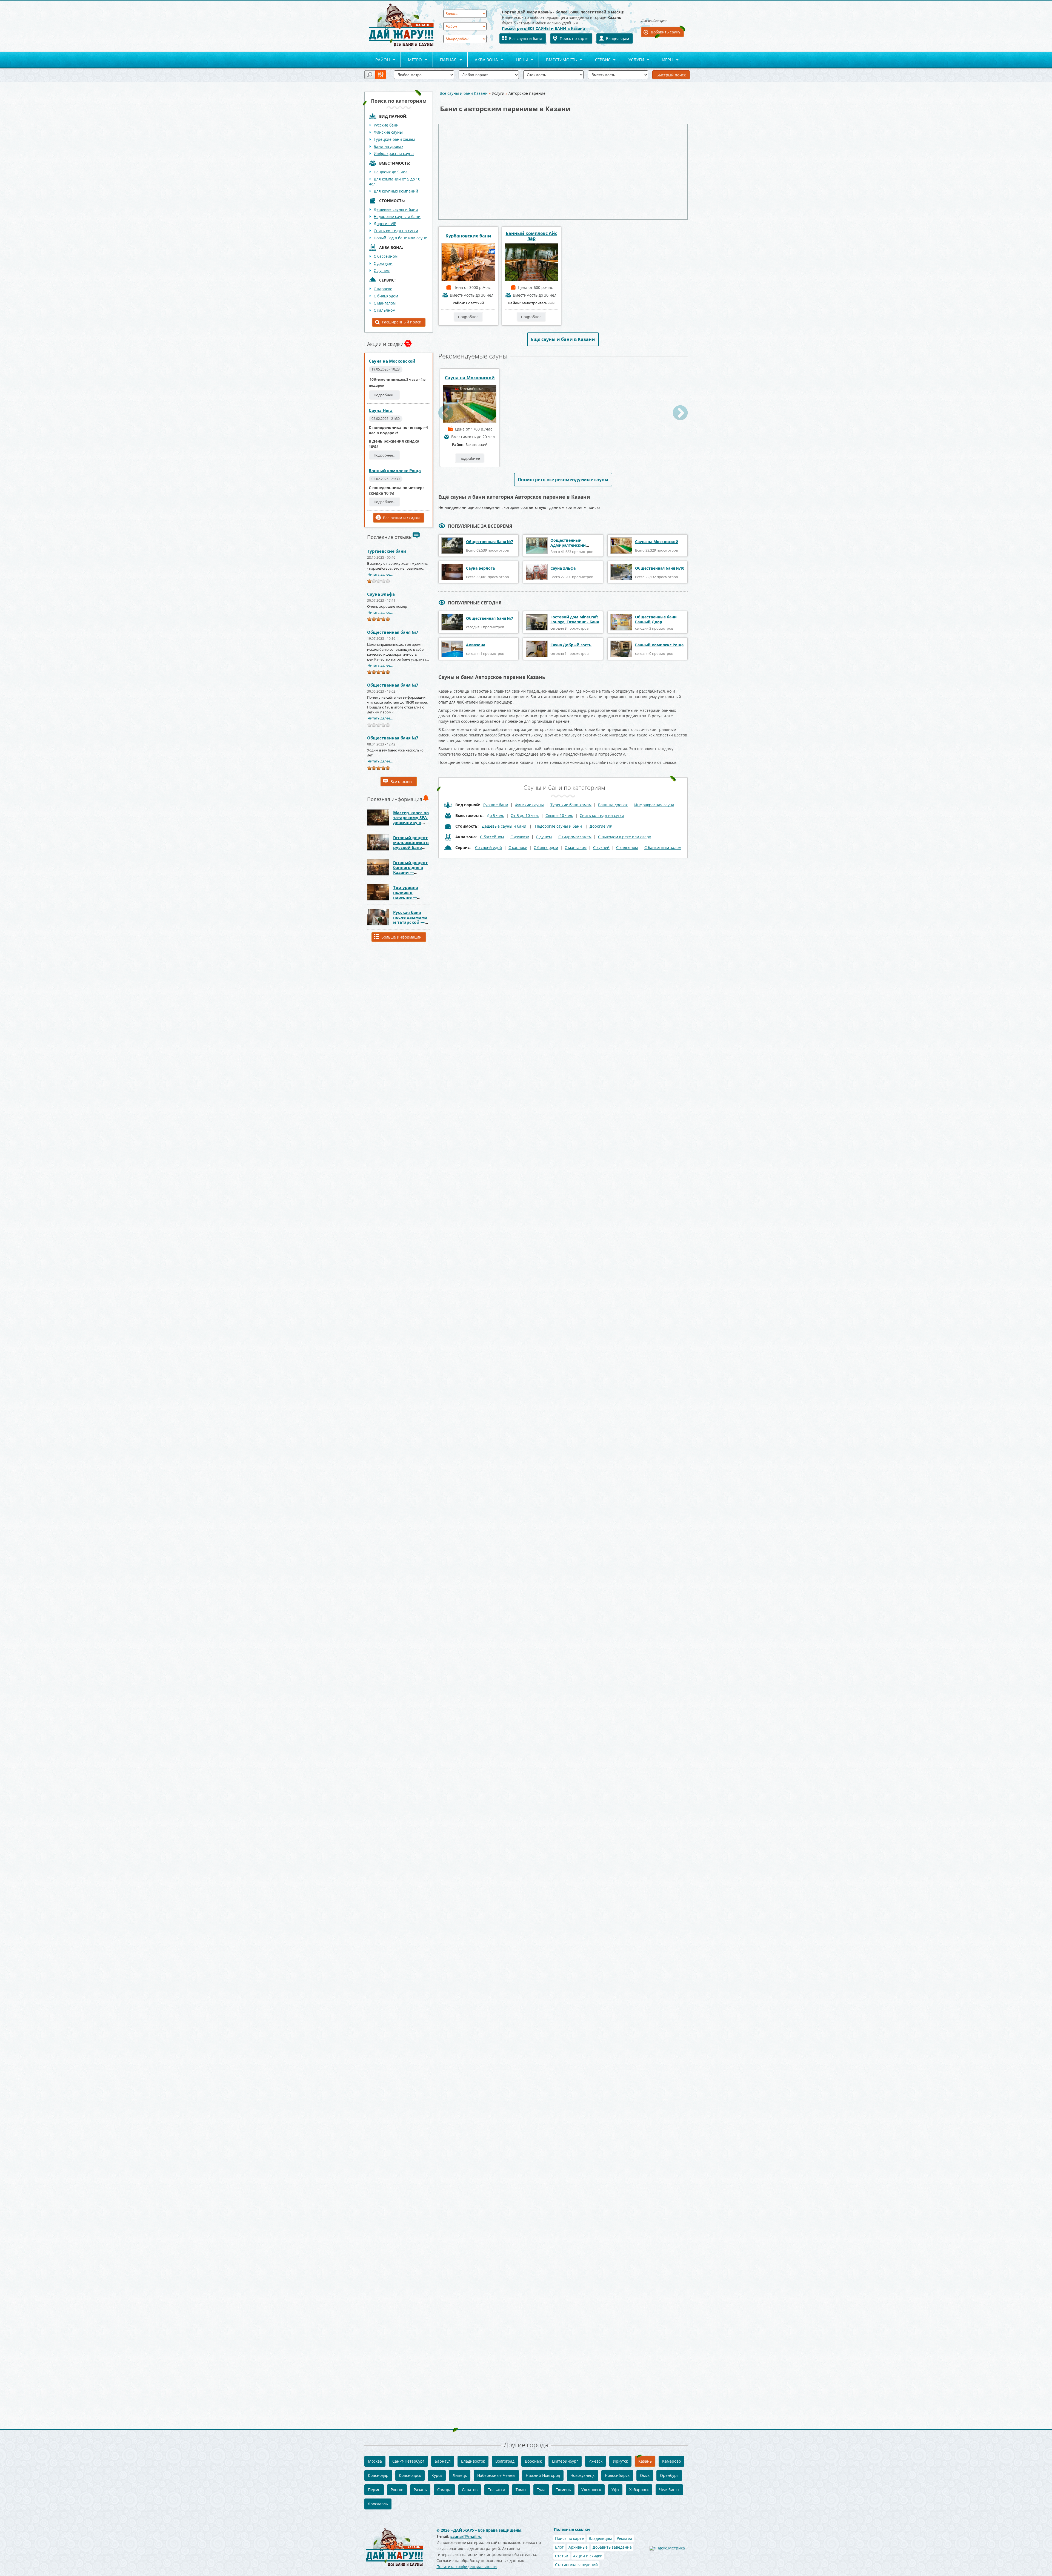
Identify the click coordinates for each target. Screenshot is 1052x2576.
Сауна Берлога (480, 568)
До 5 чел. (495, 815)
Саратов (470, 2490)
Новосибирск (617, 2475)
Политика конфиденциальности (467, 2567)
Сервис (599, 60)
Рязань (420, 2490)
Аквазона (476, 645)
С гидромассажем (575, 837)
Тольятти (497, 2490)
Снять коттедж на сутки (396, 231)
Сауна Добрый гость (571, 645)
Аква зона (483, 60)
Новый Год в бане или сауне (400, 238)
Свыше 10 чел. (559, 815)
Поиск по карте (574, 38)
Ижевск (595, 2461)
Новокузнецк (582, 2475)
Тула (541, 2490)
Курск (437, 2475)
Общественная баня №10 (660, 568)
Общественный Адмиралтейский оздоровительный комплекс (569, 548)
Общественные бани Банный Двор (656, 619)
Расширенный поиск (401, 322)
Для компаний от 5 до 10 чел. (395, 181)
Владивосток (473, 2461)
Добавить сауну (665, 32)
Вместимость (558, 60)
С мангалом (385, 303)
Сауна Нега (381, 410)
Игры (664, 60)
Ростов (397, 2490)
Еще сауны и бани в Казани (563, 339)
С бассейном (386, 256)
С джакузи (383, 263)
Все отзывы (401, 781)
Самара (444, 2490)
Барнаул (443, 2461)
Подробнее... (385, 395)
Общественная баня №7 (393, 632)
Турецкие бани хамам (394, 139)
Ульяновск (591, 2490)
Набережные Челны (496, 2475)
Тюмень (563, 2490)
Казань (645, 2461)
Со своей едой (488, 847)
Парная (445, 60)
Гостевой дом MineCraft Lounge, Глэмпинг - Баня (575, 619)
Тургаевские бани (387, 551)
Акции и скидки (588, 2556)
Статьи (562, 2556)
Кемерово (671, 2461)
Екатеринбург (565, 2461)
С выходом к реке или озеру (624, 837)
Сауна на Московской (392, 361)
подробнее (468, 317)
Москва (375, 2461)
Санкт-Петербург (408, 2461)
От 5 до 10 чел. (525, 815)
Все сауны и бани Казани (464, 93)
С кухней (601, 847)
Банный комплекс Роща (395, 471)
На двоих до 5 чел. (391, 172)
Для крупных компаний (396, 191)
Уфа (615, 2490)
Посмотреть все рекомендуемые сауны (563, 480)
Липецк (460, 2475)
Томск (521, 2490)
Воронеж (533, 2461)
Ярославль (378, 2504)
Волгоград (505, 2461)
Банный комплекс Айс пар (531, 236)
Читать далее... (380, 574)
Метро (411, 60)
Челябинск (669, 2490)
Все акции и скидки (401, 518)
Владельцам (618, 38)
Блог (559, 2547)
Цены (518, 60)
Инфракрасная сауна (394, 154)
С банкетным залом (663, 847)
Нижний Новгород (543, 2475)
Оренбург (669, 2475)
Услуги (633, 60)
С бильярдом (386, 296)
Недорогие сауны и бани (397, 216)
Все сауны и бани (526, 38)
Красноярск (410, 2475)
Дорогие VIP (385, 224)
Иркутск (620, 2461)
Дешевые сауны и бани (396, 209)
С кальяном (385, 310)
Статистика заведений (576, 2565)
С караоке (383, 289)
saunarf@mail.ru (466, 2536)
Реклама (624, 2538)
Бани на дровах (388, 146)
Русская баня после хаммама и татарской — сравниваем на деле (410, 922)
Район (379, 60)
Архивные (578, 2547)
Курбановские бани (468, 236)
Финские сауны (388, 132)
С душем (382, 270)
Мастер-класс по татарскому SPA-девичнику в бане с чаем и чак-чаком (411, 822)
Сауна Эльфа (381, 594)
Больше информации (401, 937)
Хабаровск (639, 2490)
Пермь (374, 2490)
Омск (645, 2475)
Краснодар (378, 2475)
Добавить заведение (612, 2547)
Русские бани (386, 125)
